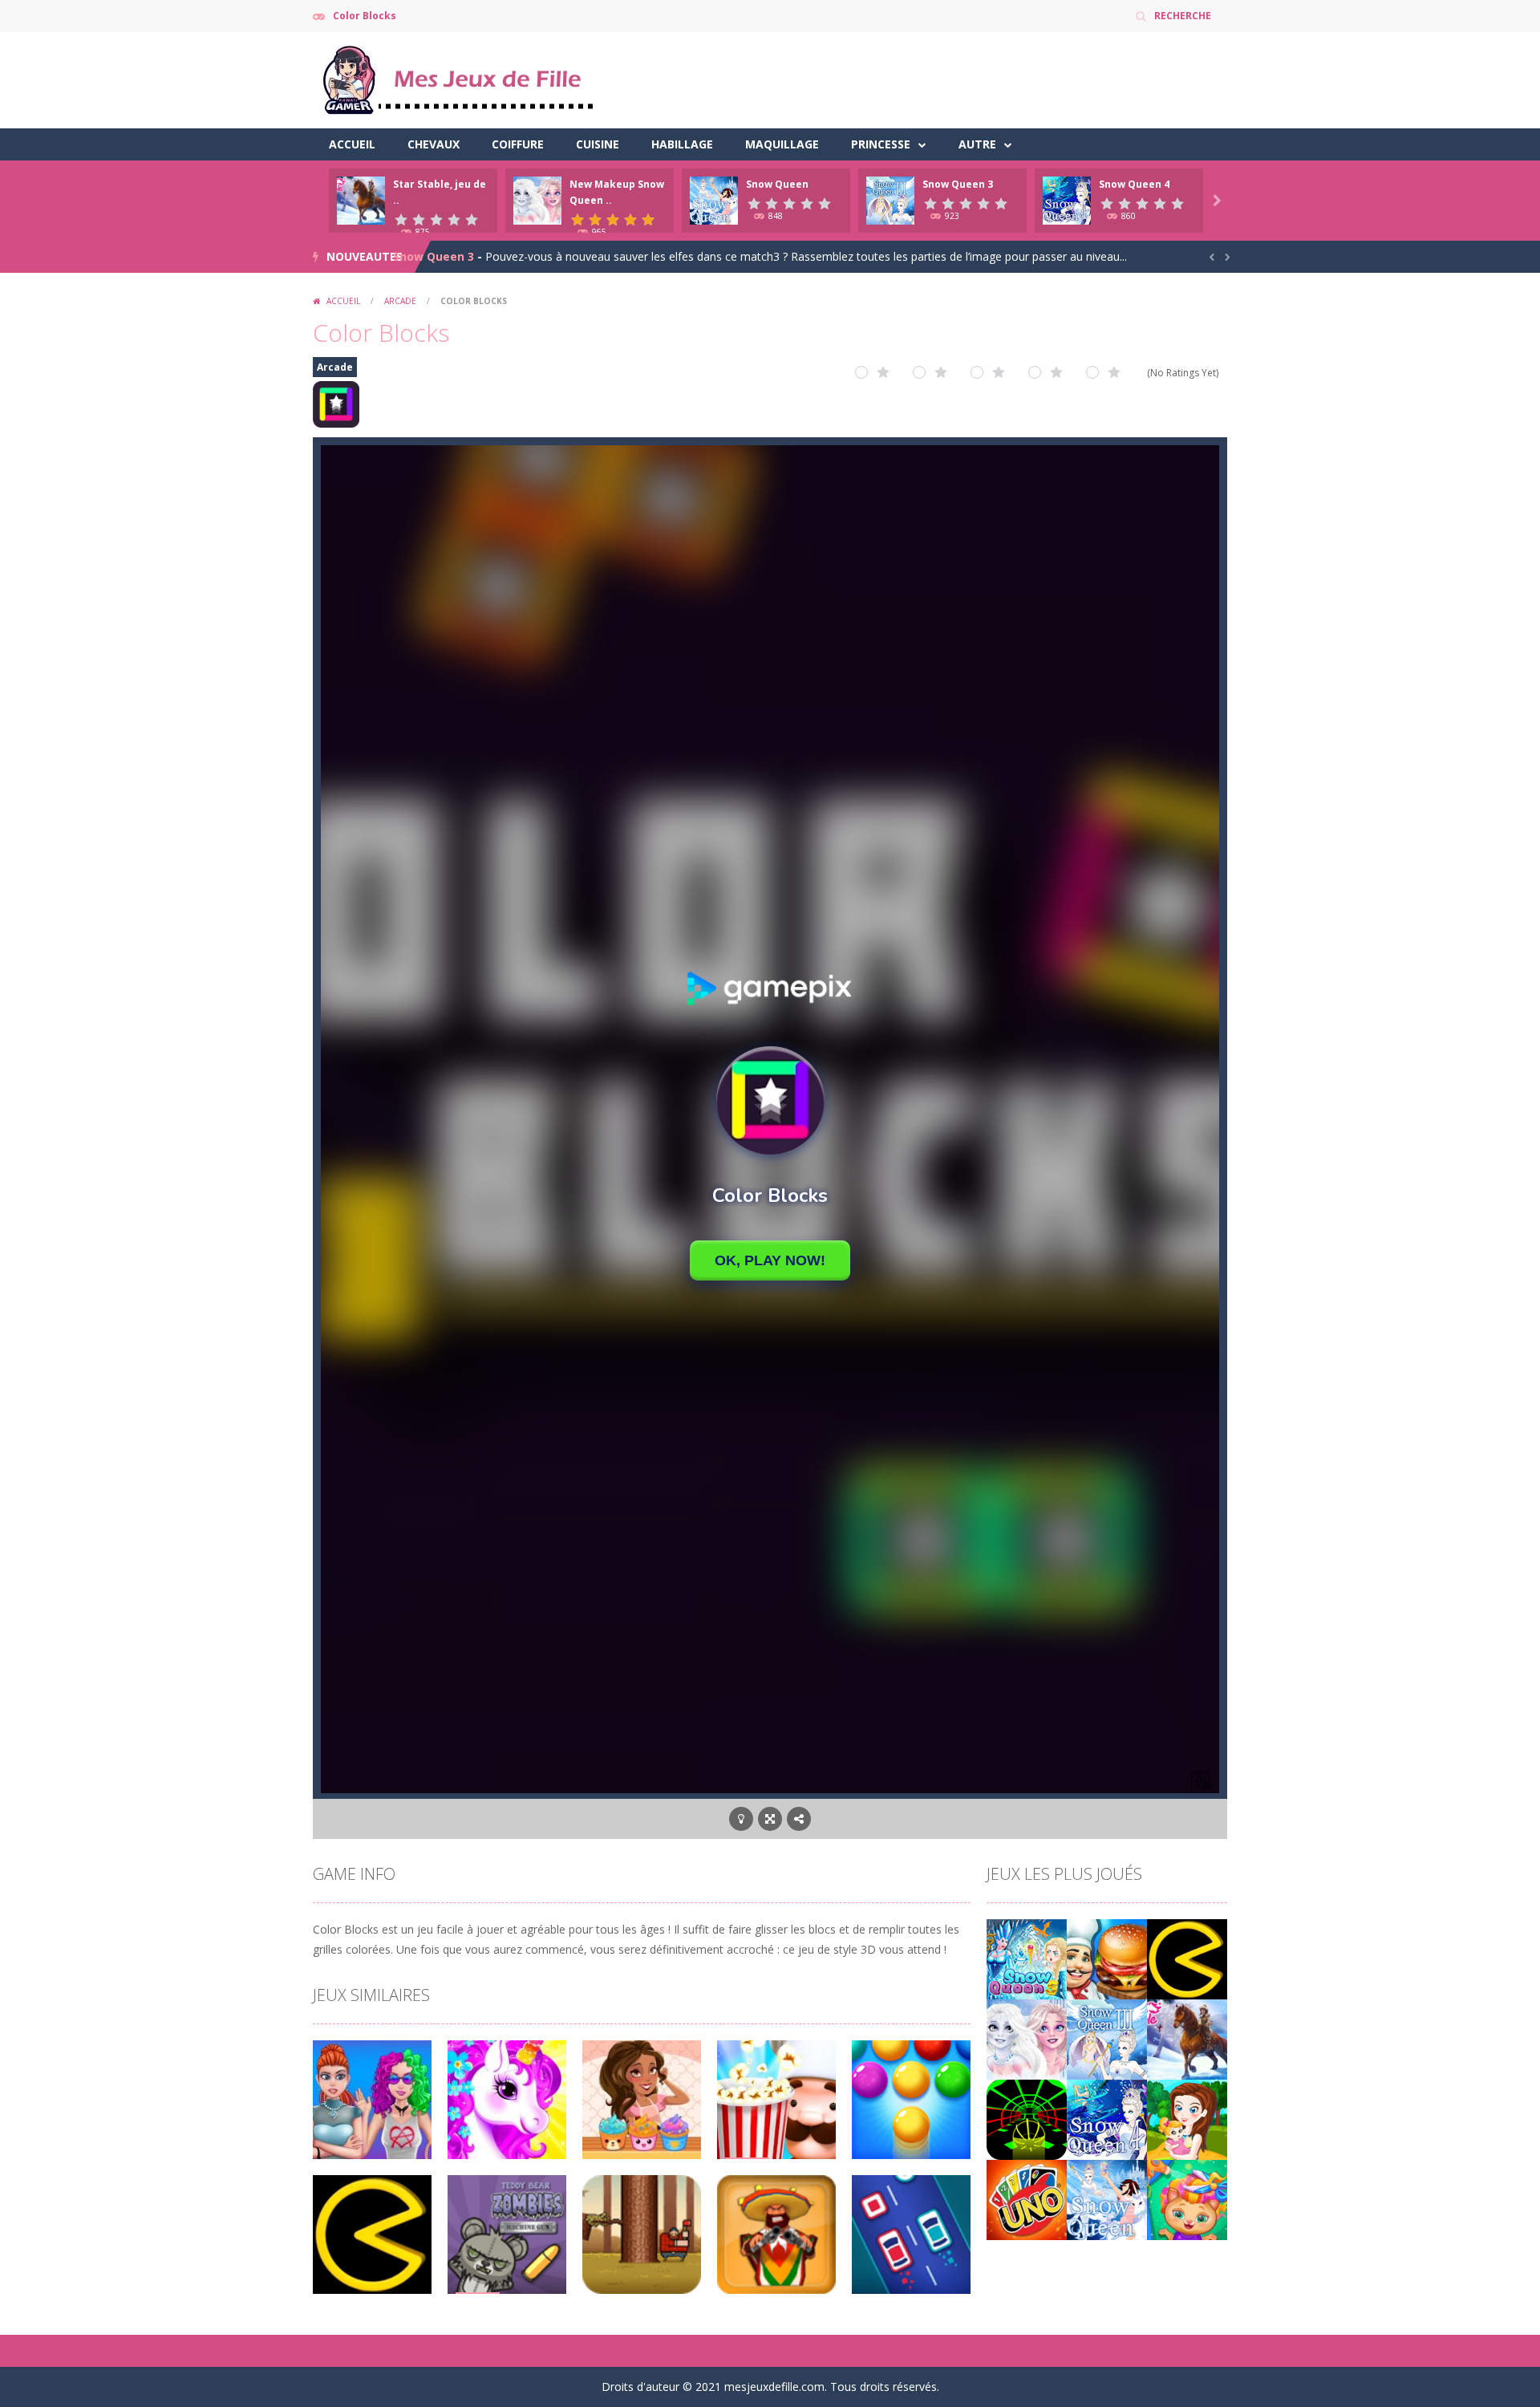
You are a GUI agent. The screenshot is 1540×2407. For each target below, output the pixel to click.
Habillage (682, 144)
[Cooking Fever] (1107, 1958)
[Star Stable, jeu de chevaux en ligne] (1187, 2038)
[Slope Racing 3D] (1027, 2119)
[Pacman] (1187, 1958)
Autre (977, 144)
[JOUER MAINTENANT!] (361, 199)
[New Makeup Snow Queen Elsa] (1027, 2038)
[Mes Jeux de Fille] (457, 79)
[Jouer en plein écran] (770, 1819)
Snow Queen (777, 184)
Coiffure (518, 144)
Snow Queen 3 (958, 184)
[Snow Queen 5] (1027, 1958)
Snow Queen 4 (1134, 184)
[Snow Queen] (1107, 2199)
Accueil (352, 144)
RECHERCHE (1183, 16)
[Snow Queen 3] (1107, 2038)
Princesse (881, 144)
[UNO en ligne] (1027, 2199)
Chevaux (434, 144)
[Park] (1187, 2119)
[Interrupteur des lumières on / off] (741, 1819)
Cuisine (598, 144)
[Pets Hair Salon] (1187, 2199)
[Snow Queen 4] (1107, 2119)
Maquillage (782, 144)
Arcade (400, 301)
